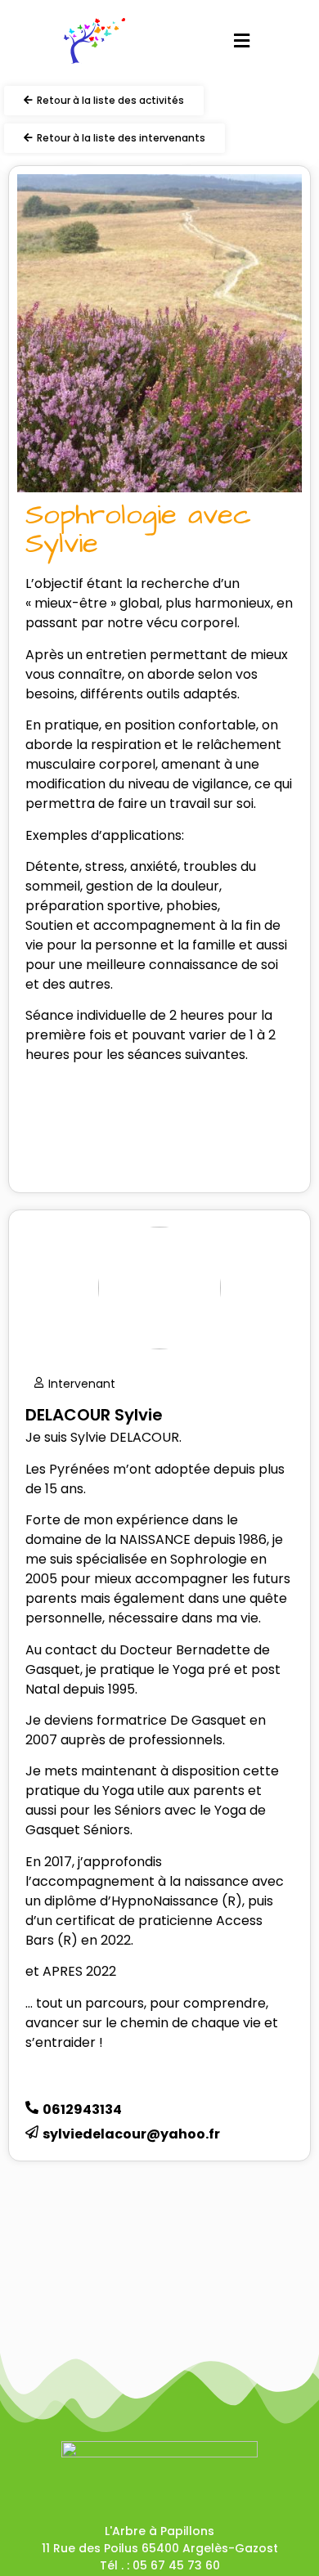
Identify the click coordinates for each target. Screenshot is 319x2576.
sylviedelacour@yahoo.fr (131, 2134)
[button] (241, 41)
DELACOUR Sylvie (94, 1415)
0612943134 (82, 2109)
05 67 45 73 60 (176, 2565)
